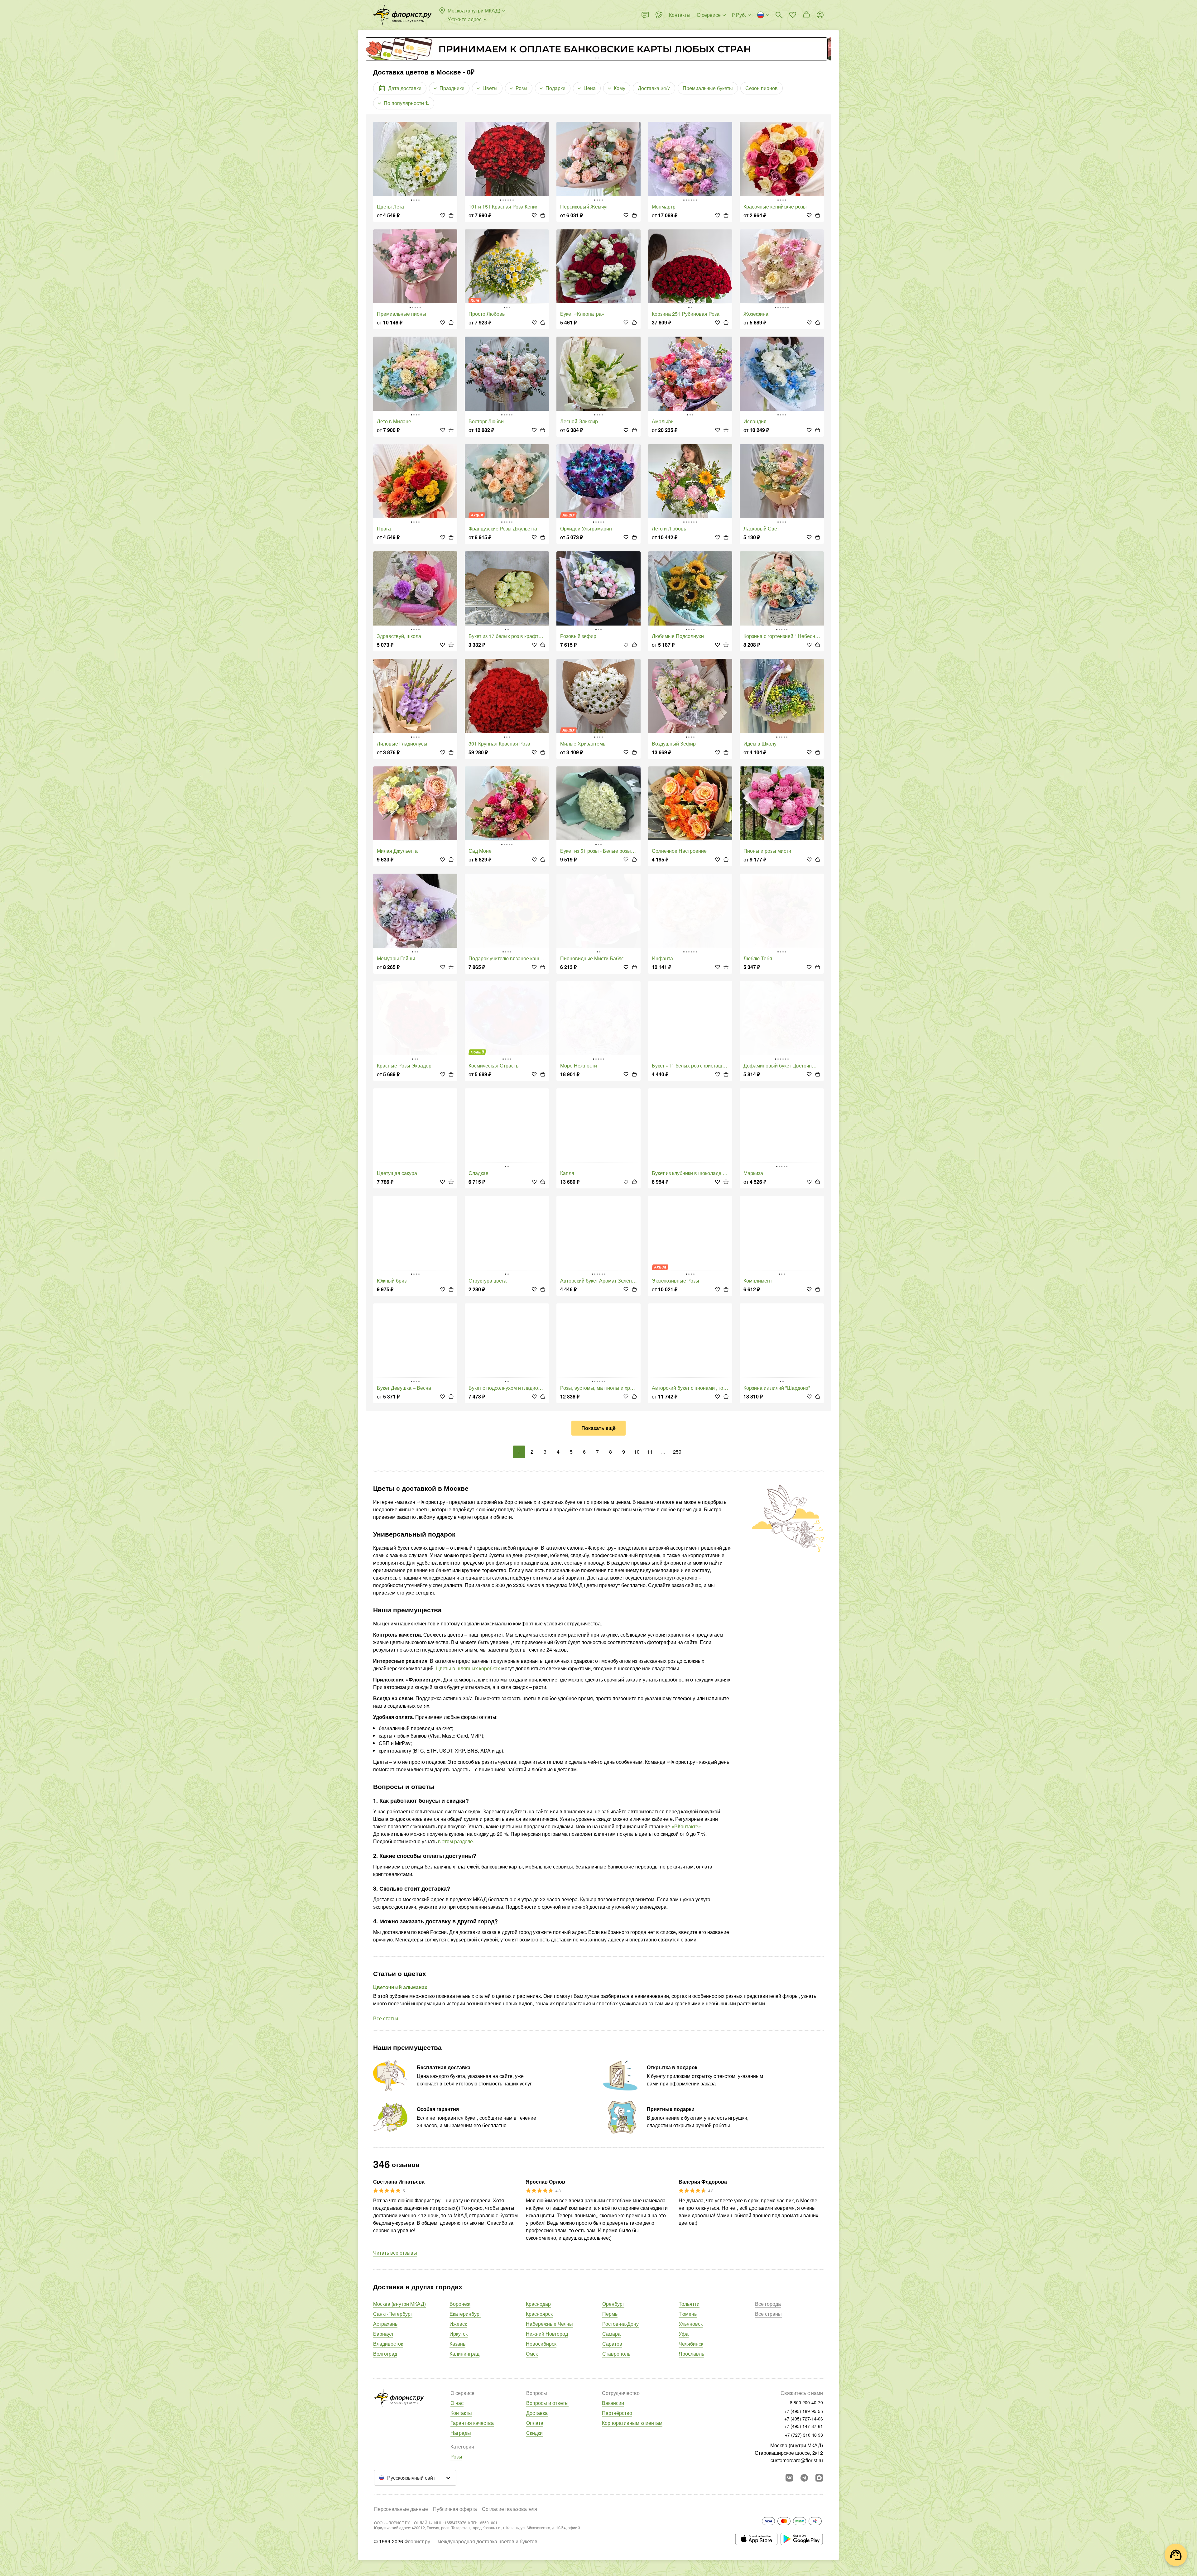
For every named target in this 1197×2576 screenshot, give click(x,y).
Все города (768, 2304)
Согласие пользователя (510, 2509)
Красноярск (539, 2314)
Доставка (537, 2413)
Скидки (534, 2433)
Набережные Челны (549, 2324)
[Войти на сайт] (820, 15)
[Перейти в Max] (819, 2478)
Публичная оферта (455, 2509)
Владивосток (388, 2344)
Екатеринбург (465, 2314)
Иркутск (459, 2334)
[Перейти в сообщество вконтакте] (789, 2478)
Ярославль (691, 2354)
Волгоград (385, 2354)
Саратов (612, 2344)
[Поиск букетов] (779, 15)
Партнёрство (617, 2413)
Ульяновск (691, 2324)
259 (677, 1452)
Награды (461, 2433)
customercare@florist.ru (797, 2460)
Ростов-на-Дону (620, 2324)
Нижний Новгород (547, 2334)
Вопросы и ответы (547, 2403)
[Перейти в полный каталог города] (402, 15)
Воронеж (460, 2304)
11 (650, 1452)
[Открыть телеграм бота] (804, 2478)
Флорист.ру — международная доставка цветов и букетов (471, 2541)
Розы (456, 2456)
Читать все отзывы (395, 2253)
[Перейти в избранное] (793, 15)
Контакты (461, 2413)
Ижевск (458, 2324)
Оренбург (613, 2304)
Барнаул (383, 2334)
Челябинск (691, 2344)
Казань (457, 2344)
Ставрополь (616, 2354)
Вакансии (613, 2403)
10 (637, 1452)
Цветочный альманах (400, 1987)
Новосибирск (541, 2344)
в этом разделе (455, 1841)
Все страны (768, 2314)
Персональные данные (401, 2509)
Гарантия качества (472, 2423)
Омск (532, 2354)
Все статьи (386, 2018)
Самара (611, 2334)
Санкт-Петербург (393, 2314)
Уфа (684, 2334)
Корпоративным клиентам (632, 2423)
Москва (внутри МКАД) (399, 2304)
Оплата (535, 2423)
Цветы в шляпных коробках (468, 1668)
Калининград (464, 2354)
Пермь (610, 2314)
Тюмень (688, 2314)
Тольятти (689, 2304)
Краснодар (538, 2304)
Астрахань (385, 2324)
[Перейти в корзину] (806, 15)
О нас (457, 2403)
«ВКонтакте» (686, 1826)
